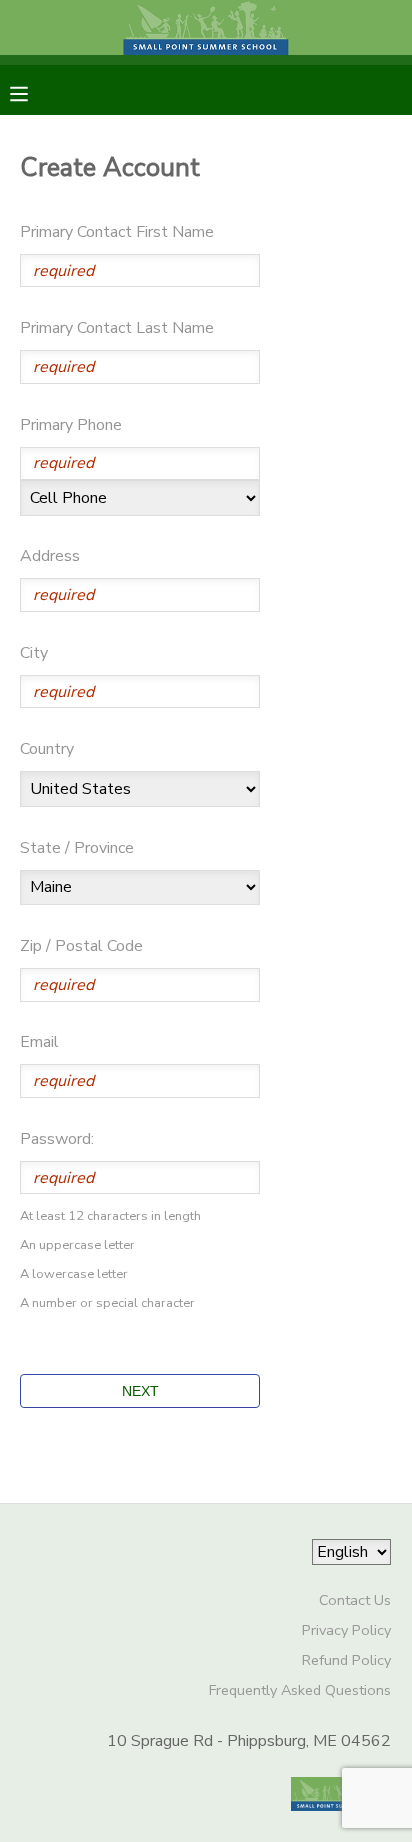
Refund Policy (346, 1660)
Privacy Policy (346, 1630)
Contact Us (355, 1600)
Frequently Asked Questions (300, 1690)
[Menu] (34, 92)
